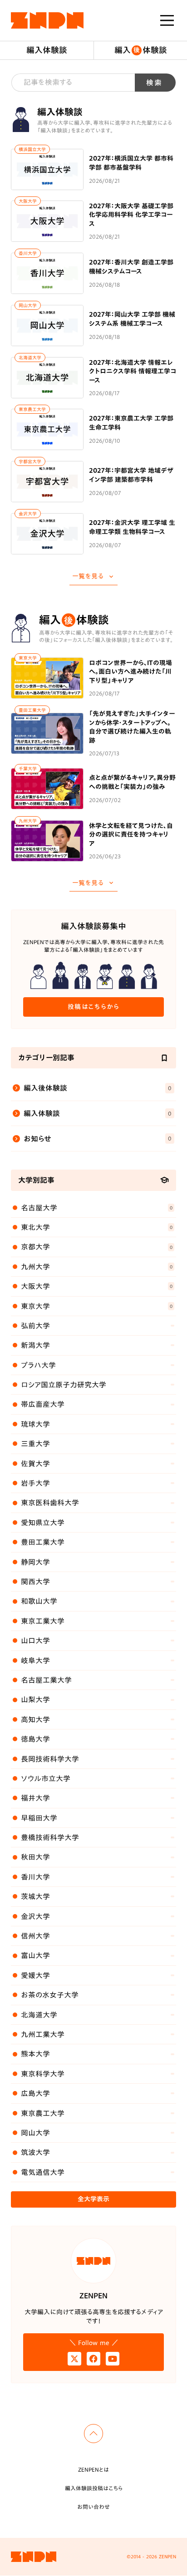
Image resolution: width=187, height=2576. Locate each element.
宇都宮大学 (30, 461)
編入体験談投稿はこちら (94, 2488)
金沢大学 (28, 514)
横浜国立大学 (32, 149)
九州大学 (28, 821)
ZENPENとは (93, 2469)
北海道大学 (30, 358)
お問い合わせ (93, 2507)
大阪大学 (28, 201)
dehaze (167, 20)
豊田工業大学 (32, 710)
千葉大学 (28, 769)
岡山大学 (28, 305)
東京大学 (28, 658)
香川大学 (28, 253)
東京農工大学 (32, 409)
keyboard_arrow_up (93, 2434)
